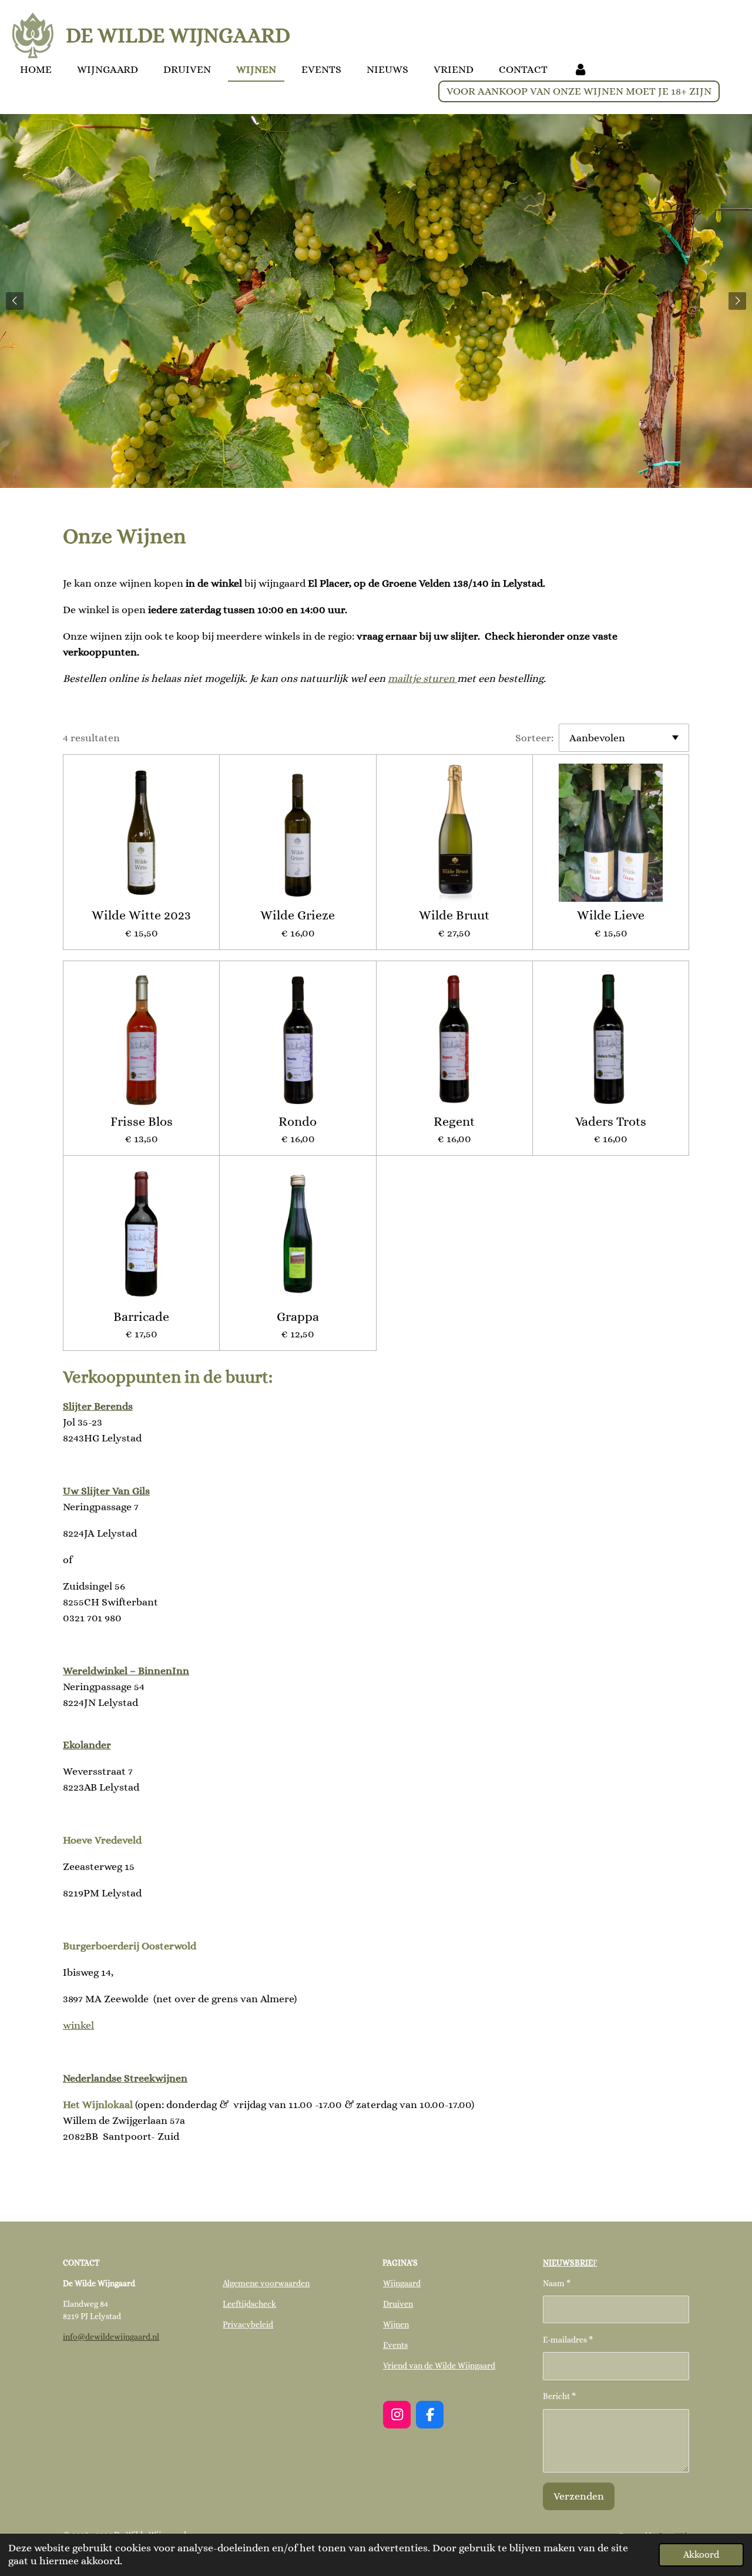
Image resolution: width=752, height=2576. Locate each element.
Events (395, 2345)
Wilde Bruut (454, 915)
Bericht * (559, 2396)
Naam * (557, 2283)
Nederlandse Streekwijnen (125, 2078)
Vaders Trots (611, 1121)
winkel (78, 2025)
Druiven (398, 2304)
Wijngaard (402, 2283)
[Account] (580, 70)
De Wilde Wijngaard (178, 35)
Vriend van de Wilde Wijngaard (439, 2366)
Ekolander (87, 1745)
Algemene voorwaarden (266, 2283)
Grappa (298, 1317)
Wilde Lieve (611, 915)
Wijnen (396, 2324)
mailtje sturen (422, 678)
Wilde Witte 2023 (141, 915)
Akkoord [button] (701, 2555)
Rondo (298, 1121)
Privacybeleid (248, 2324)
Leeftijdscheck (249, 2304)
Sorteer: (534, 738)
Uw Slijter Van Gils (106, 1491)
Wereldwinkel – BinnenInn (126, 1671)
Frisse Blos (142, 1121)
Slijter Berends (98, 1406)
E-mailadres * (568, 2340)
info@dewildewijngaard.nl (111, 2337)
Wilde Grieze (298, 915)
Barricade (141, 1317)
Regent (454, 1121)
